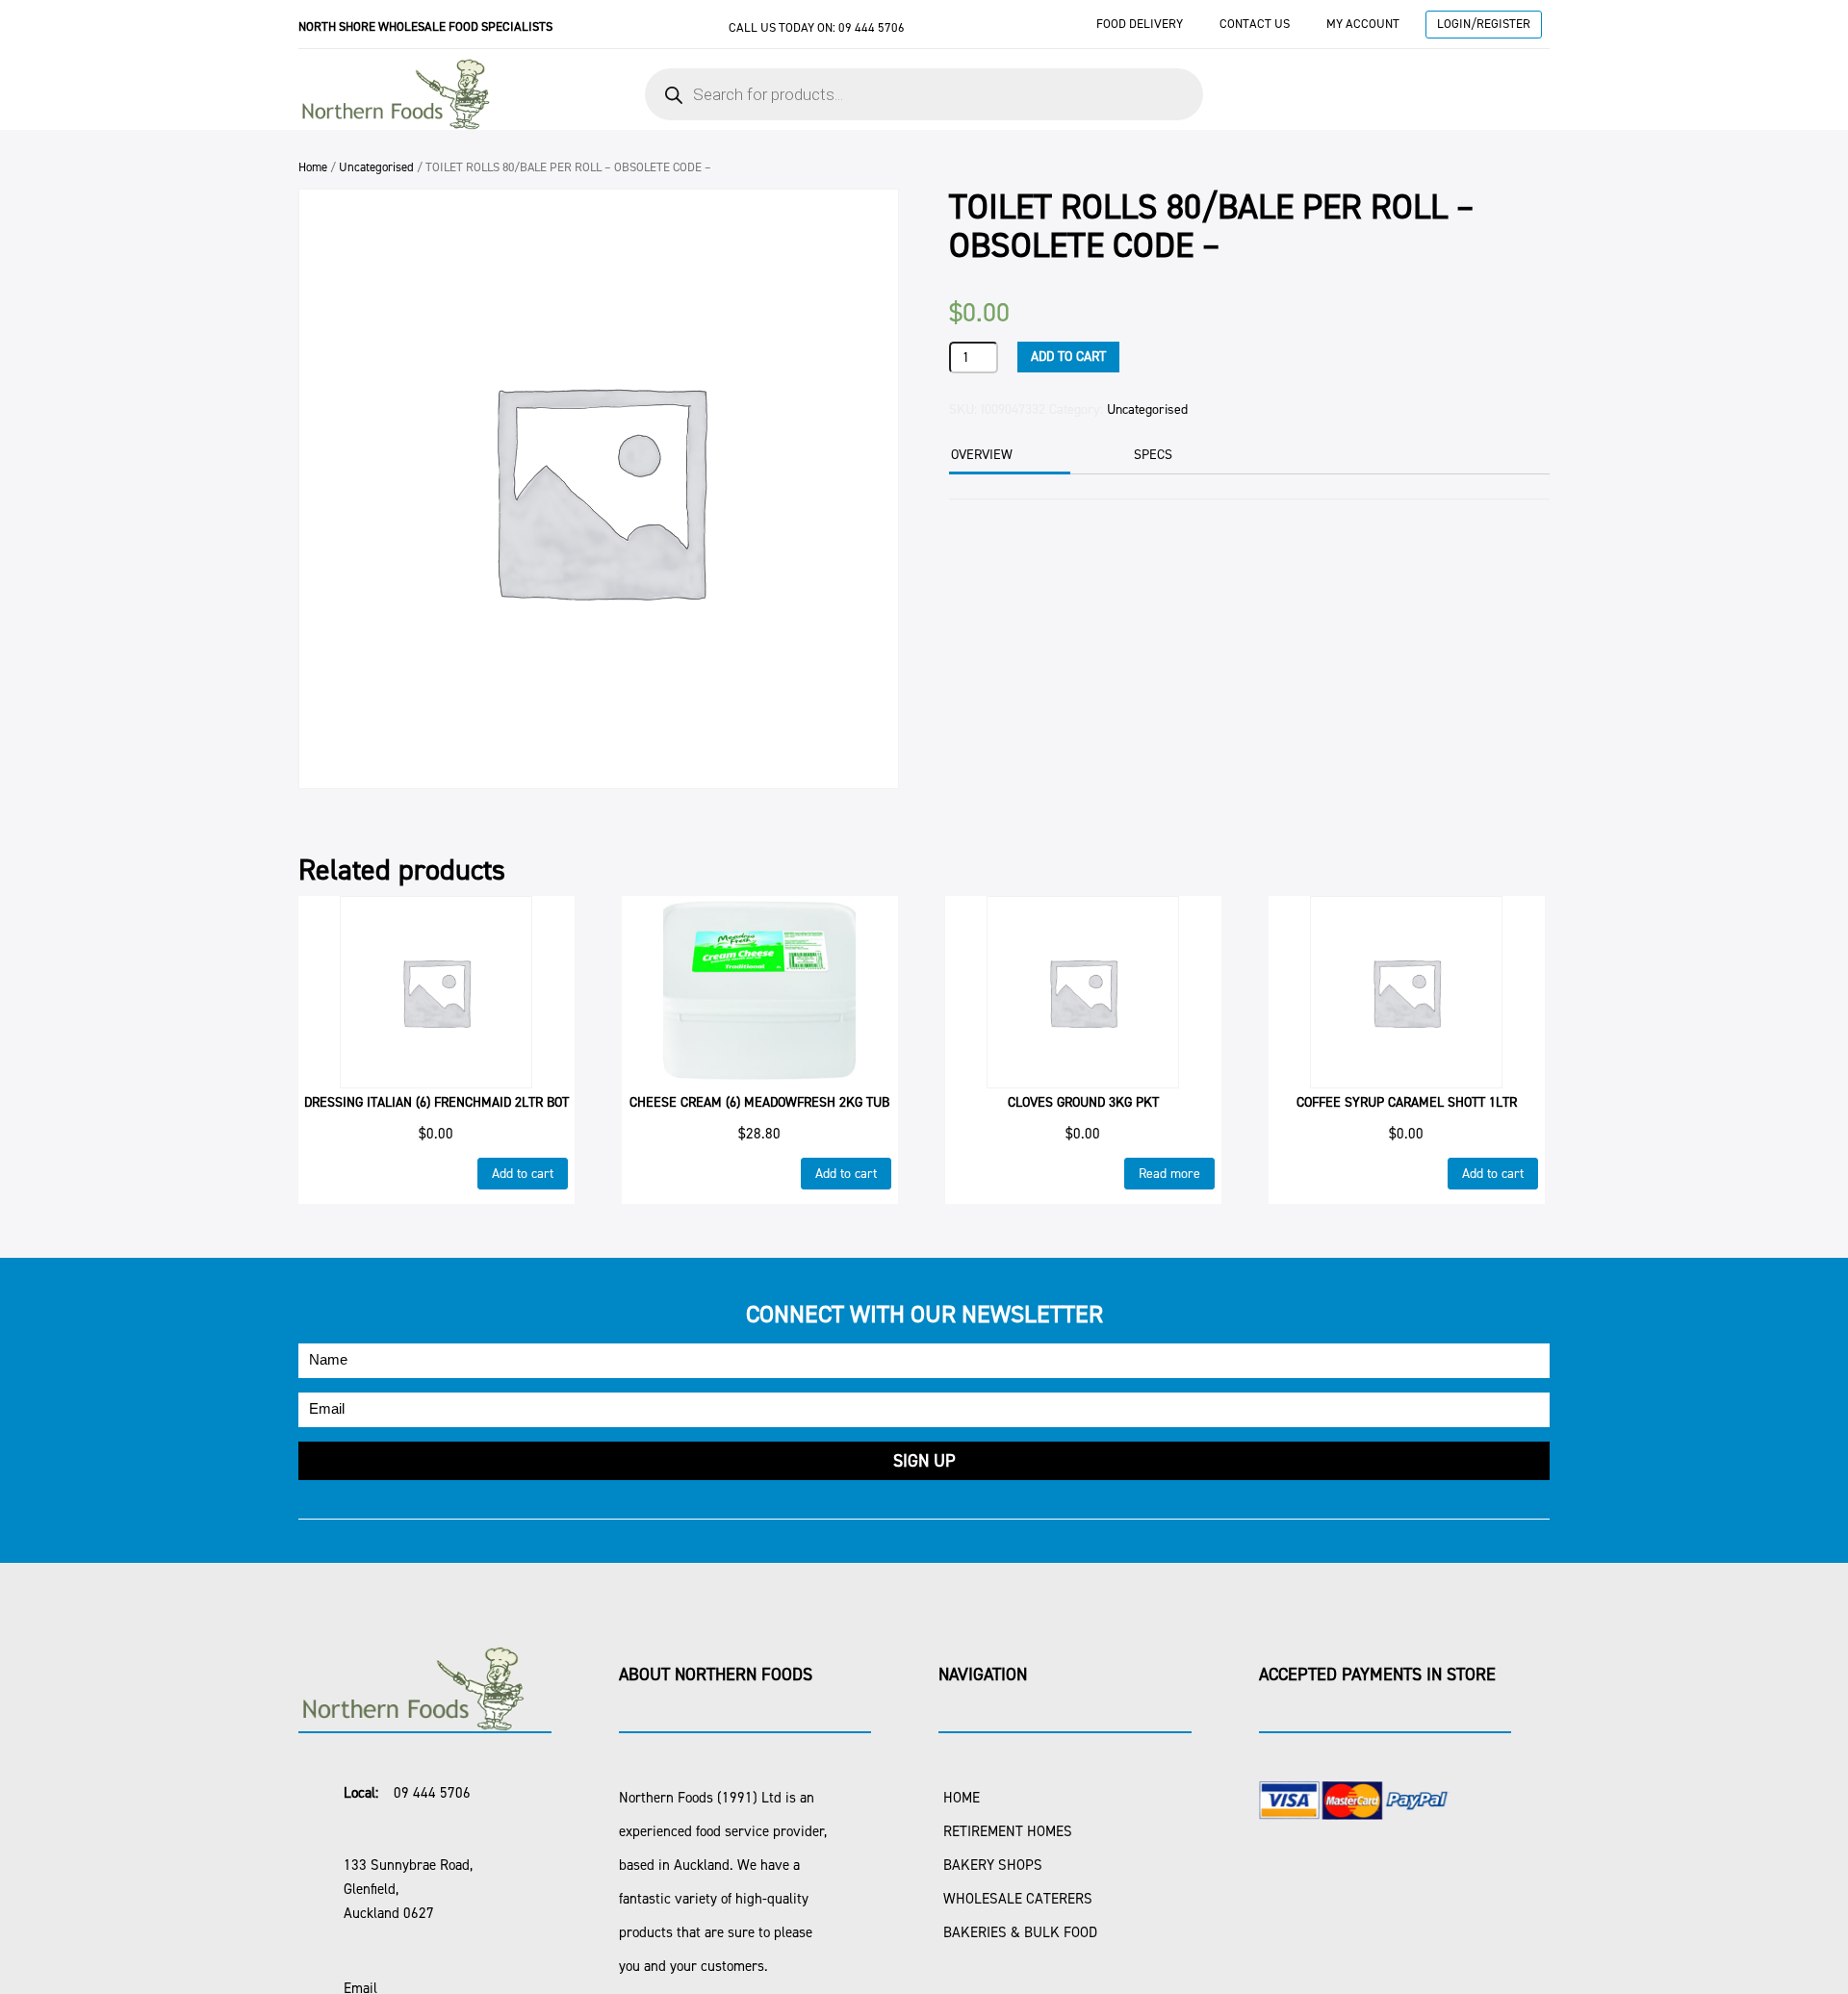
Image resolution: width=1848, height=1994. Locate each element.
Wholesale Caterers (1018, 1899)
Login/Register (1484, 24)
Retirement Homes (1008, 1831)
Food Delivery (1140, 24)
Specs (1153, 455)
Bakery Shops (993, 1865)
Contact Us (1255, 24)
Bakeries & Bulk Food (1020, 1932)
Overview (982, 455)
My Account (1363, 24)
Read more (1169, 1174)
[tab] (1007, 457)
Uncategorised (376, 167)
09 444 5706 (872, 27)
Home (313, 167)
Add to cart (1068, 357)
